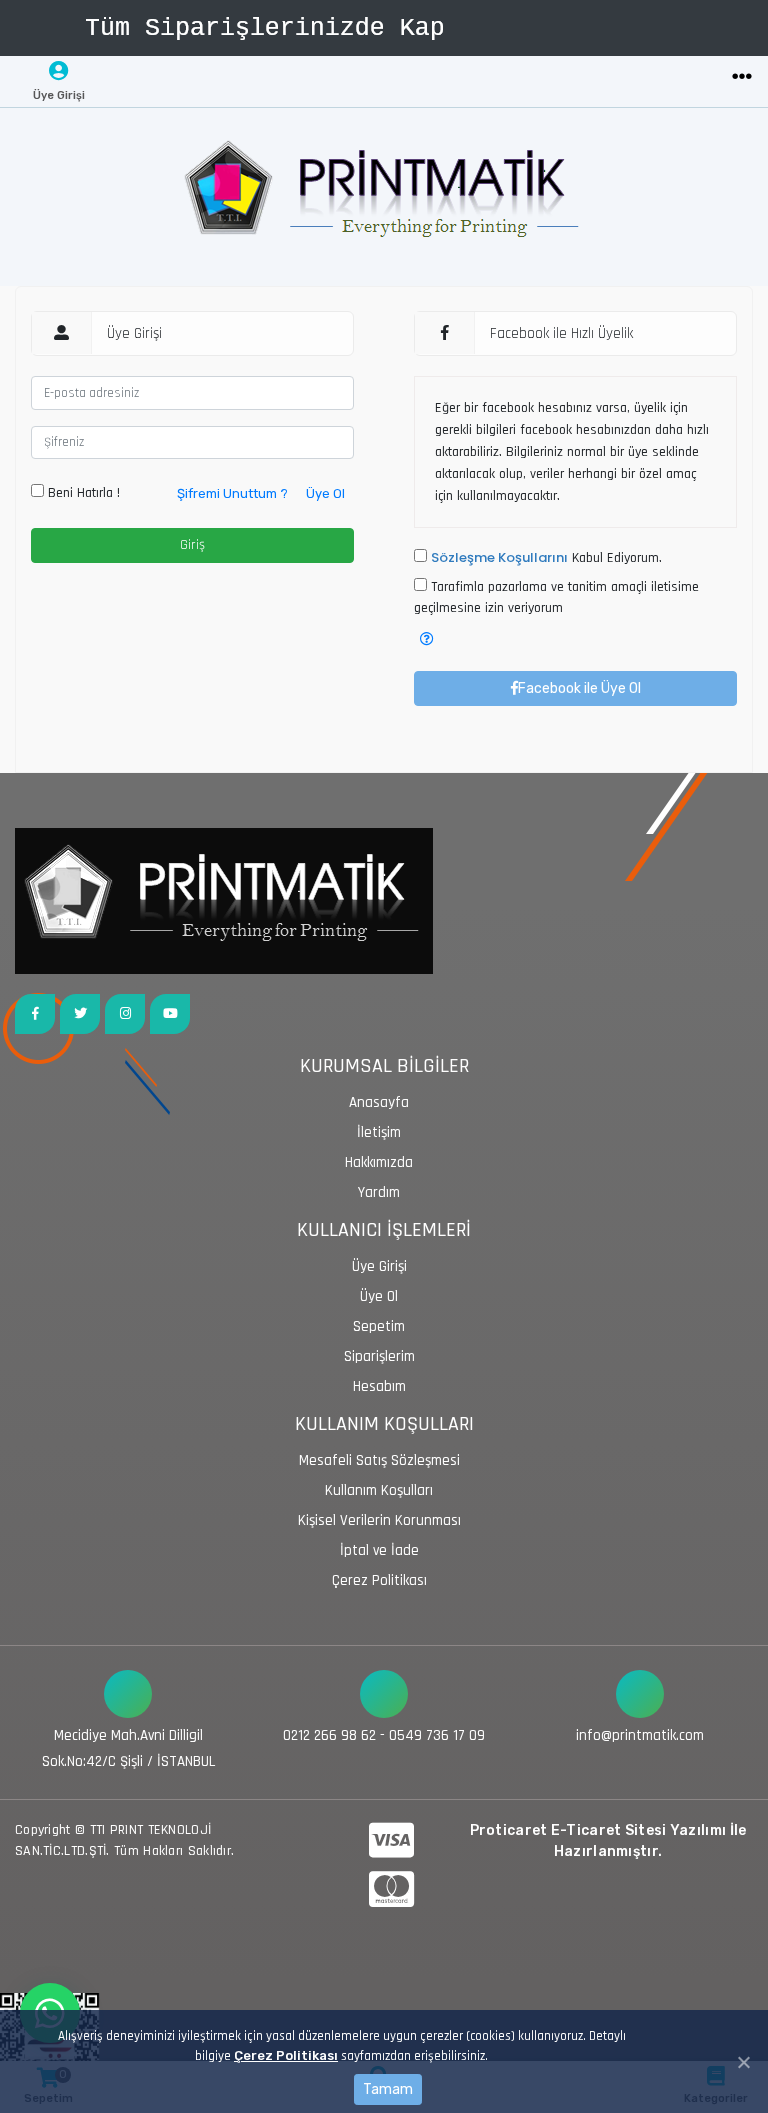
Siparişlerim (379, 1356)
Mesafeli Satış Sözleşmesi (379, 1460)
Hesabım (379, 1386)
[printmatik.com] (384, 197)
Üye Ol (325, 493)
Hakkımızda (379, 1162)
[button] (427, 639)
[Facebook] (35, 1014)
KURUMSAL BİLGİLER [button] (384, 1066)
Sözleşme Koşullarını (499, 557)
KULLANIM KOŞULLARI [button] (384, 1424)
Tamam (388, 2089)
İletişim (379, 1132)
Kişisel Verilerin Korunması (379, 1520)
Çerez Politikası (286, 2055)
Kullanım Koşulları (379, 1490)
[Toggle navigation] (742, 77)
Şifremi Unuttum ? (232, 493)
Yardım (379, 1192)
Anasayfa (379, 1102)
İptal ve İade (379, 1550)
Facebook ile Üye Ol (579, 688)
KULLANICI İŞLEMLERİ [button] (384, 1230)
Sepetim (379, 1326)
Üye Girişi (379, 1266)
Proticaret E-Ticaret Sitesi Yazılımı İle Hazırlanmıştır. (608, 1841)
